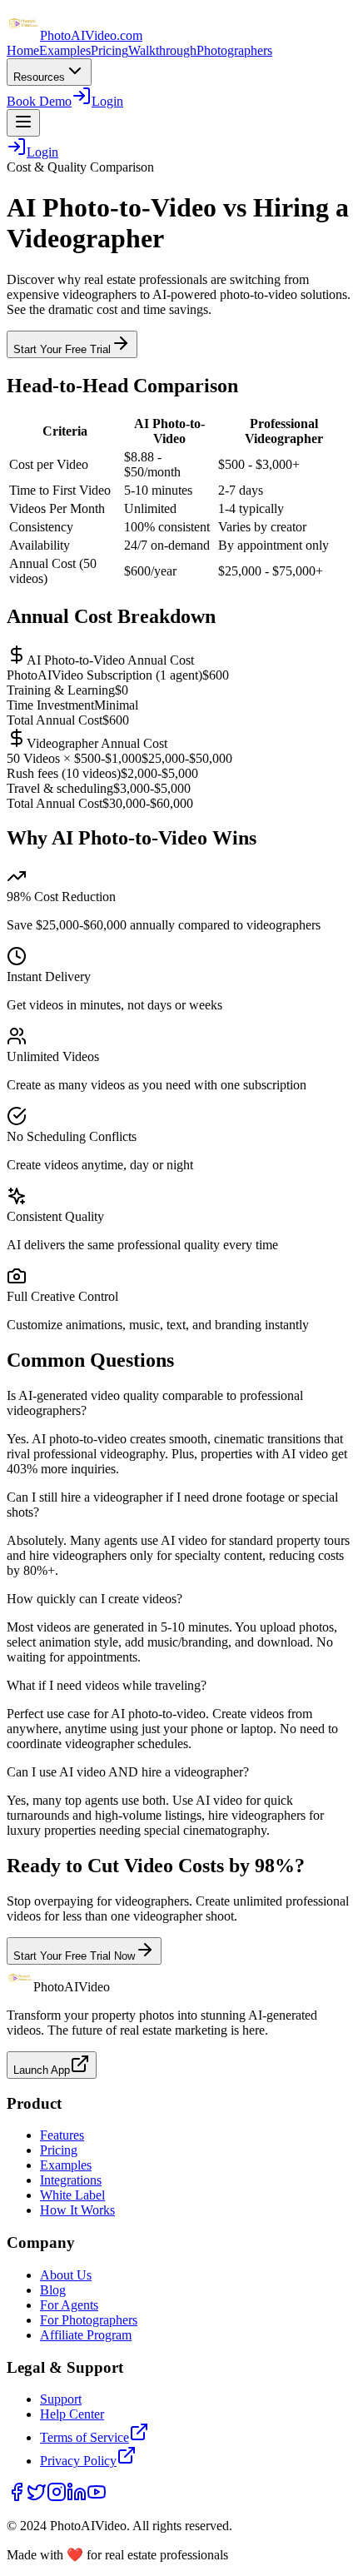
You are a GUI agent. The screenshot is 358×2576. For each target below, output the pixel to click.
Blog (53, 2290)
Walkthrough (162, 50)
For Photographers (89, 2320)
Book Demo (39, 101)
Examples (65, 50)
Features (62, 2135)
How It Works (77, 2210)
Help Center (72, 2414)
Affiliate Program (86, 2335)
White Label (72, 2195)
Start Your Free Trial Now (74, 1956)
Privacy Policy (78, 2461)
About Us (66, 2275)
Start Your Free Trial (62, 349)
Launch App (42, 2070)
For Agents (69, 2305)
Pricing (109, 50)
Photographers (234, 50)
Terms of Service (85, 2437)
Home (23, 50)
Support (61, 2399)
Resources (39, 77)
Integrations (71, 2180)
